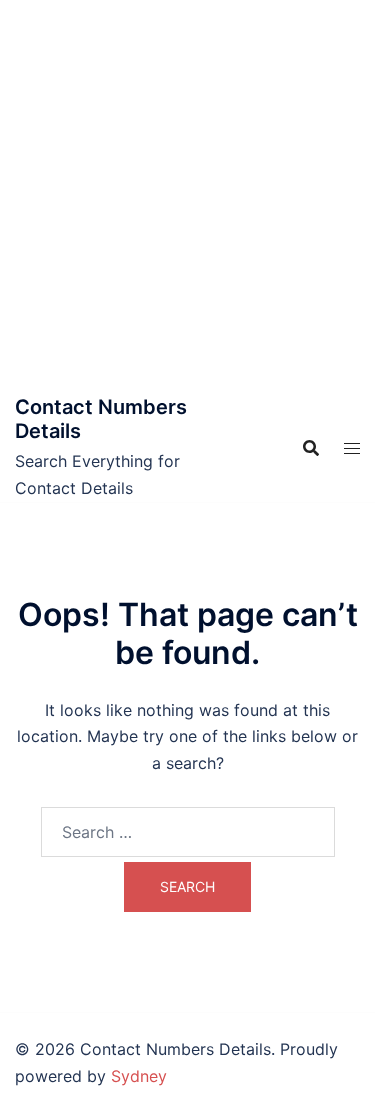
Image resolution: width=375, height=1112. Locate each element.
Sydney (139, 1076)
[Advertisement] (187, 197)
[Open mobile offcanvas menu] (352, 448)
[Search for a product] (311, 448)
